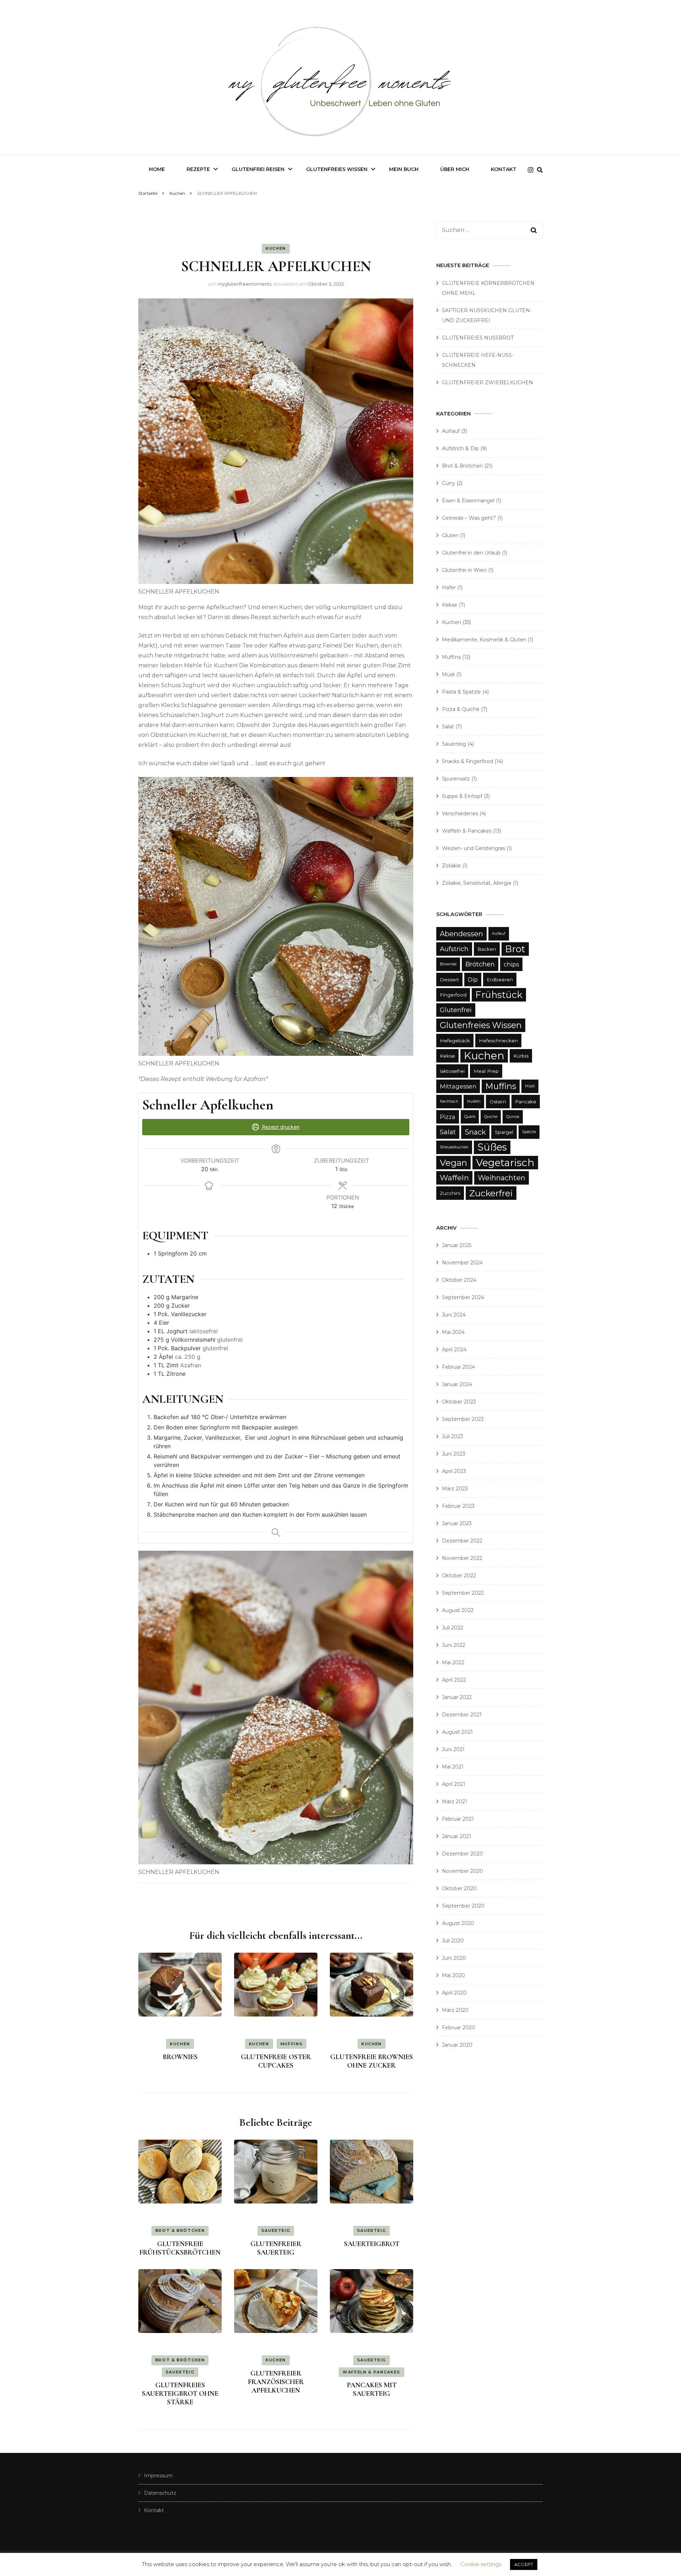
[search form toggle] (540, 170)
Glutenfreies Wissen (337, 169)
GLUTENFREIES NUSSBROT (478, 338)
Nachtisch (449, 1101)
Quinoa (513, 1117)
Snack (475, 1132)
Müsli (448, 674)
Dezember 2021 (462, 1715)
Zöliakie (451, 866)
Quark (470, 1117)
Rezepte (198, 169)
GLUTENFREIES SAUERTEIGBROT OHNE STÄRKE (180, 2394)
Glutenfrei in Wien (464, 570)
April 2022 (454, 1680)
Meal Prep (486, 1071)
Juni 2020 (454, 1958)
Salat (448, 727)
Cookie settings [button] (481, 2564)
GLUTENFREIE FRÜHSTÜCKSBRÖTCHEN (180, 2248)
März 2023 (455, 1489)
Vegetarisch (505, 1163)
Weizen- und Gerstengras (474, 848)
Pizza (448, 1117)
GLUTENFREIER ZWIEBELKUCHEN (488, 382)
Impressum (158, 2476)
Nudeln (474, 1101)
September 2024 (463, 1297)
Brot (515, 949)
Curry (449, 483)
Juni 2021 (453, 1749)
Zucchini (450, 1193)
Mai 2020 (453, 1975)
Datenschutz (160, 2493)
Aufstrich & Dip (460, 448)
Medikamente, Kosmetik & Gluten (484, 640)
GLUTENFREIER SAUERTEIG (276, 2248)
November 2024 (462, 1263)
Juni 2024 (454, 1315)
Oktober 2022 (459, 1576)
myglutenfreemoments (244, 284)
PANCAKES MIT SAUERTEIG (372, 2389)
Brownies (448, 964)
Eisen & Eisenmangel (468, 501)
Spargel (504, 1132)
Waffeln (454, 1178)
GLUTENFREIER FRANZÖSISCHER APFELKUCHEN (276, 2382)
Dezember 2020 (463, 1854)
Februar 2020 (459, 2028)
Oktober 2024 (459, 1280)
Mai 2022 (453, 1662)
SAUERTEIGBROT (372, 2244)
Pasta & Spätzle (461, 692)
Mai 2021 (453, 1767)
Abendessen (461, 934)
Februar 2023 (458, 1506)
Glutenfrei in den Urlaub (471, 553)
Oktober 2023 (459, 1402)
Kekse (450, 605)
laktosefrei (452, 1071)
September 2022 (463, 1593)
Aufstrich (454, 949)
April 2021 (454, 1784)
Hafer (449, 588)
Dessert (449, 980)
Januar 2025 (457, 1245)
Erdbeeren (500, 980)
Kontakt (504, 169)
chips (511, 964)
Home (157, 169)
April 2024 (454, 1350)
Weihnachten (502, 1178)
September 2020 (463, 1906)
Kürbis (521, 1056)
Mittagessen (458, 1086)
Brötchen (480, 964)
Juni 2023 (454, 1454)
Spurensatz (456, 779)
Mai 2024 (453, 1332)
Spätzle (529, 1132)
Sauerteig (276, 2230)
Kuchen (276, 248)
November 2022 (462, 1558)
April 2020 (454, 1993)
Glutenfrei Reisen (258, 169)
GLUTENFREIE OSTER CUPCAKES (276, 2061)
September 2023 (463, 1419)
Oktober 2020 (459, 1888)
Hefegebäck (455, 1041)
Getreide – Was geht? (469, 518)
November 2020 (463, 1871)
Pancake (526, 1102)
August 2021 (457, 1732)
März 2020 (455, 2010)
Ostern (498, 1102)
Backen (487, 949)
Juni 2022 (454, 1645)
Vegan (453, 1163)
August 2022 (458, 1610)
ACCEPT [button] (524, 2564)
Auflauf (451, 431)
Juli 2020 (453, 1941)
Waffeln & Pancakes (372, 2372)
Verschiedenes (460, 813)
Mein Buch (404, 169)
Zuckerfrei (491, 1193)
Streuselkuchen (454, 1147)
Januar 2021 (456, 1836)
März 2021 (455, 1802)
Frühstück (499, 995)
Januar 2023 (457, 1523)
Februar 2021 (458, 1819)
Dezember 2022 (462, 1541)
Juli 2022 (453, 1628)
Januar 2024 (457, 1384)
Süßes (492, 1147)
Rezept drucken (280, 1127)
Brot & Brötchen (180, 2230)
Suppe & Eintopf (462, 796)
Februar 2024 (458, 1367)
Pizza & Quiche (461, 709)
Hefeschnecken (498, 1041)
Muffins (292, 2044)
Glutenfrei (456, 1010)
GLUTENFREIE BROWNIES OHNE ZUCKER (372, 2061)
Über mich (455, 169)
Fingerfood (453, 995)
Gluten (450, 535)
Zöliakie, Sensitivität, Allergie (477, 883)
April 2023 (454, 1471)
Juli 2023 (453, 1436)
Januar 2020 (457, 2045)
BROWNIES (180, 2057)
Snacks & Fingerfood (467, 761)
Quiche (491, 1117)
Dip (473, 980)
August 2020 (458, 1923)
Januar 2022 (457, 1697)
